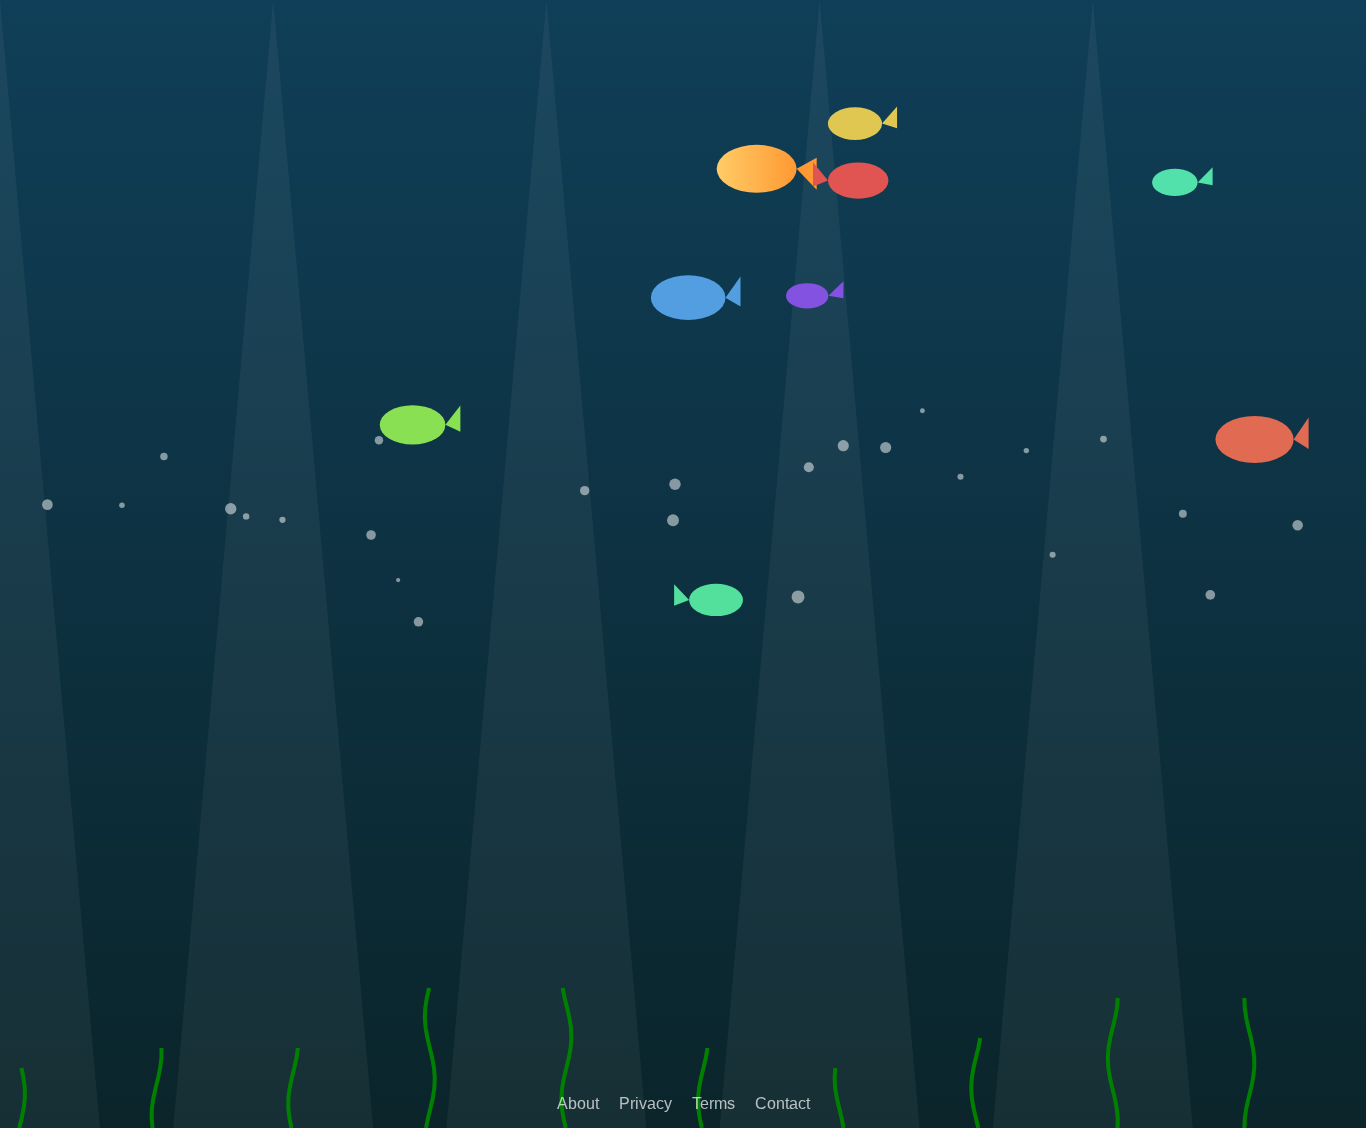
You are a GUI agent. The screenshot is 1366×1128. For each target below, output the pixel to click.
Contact (782, 1103)
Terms (713, 1103)
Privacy (645, 1103)
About (578, 1103)
